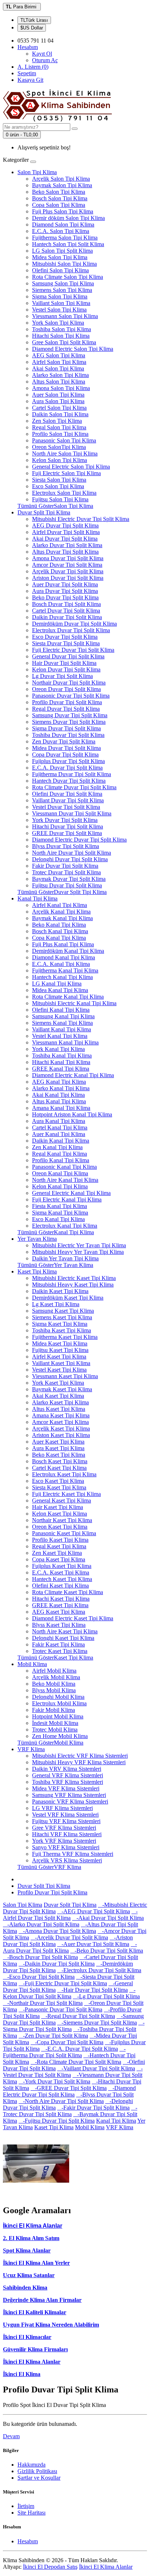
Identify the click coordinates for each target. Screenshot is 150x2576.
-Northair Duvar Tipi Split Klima (43, 2003)
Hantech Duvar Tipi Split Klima (69, 781)
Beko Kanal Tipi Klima (59, 925)
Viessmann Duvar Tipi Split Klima (72, 813)
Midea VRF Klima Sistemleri (66, 1788)
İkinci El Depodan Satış (50, 2567)
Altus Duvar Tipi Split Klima (65, 552)
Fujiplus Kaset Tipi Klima (62, 1566)
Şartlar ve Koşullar (39, 2478)
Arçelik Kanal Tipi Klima (61, 912)
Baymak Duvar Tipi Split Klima (69, 879)
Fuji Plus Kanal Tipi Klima (63, 944)
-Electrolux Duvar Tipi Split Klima (99, 1970)
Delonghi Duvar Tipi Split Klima (70, 859)
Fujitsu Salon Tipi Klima (60, 499)
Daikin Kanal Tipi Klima (61, 1141)
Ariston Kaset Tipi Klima (61, 1435)
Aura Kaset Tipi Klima (58, 1448)
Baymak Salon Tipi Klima (62, 185)
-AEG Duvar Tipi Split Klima (94, 1911)
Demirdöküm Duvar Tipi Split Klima (74, 624)
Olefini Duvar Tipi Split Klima (67, 794)
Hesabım (28, 2541)
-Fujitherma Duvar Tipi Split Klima (64, 2052)
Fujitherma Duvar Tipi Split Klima (72, 774)
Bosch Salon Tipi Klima (60, 198)
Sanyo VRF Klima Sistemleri (66, 1847)
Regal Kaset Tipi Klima (59, 1546)
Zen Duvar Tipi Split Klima (64, 741)
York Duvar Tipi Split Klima (65, 820)
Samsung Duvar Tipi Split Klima (70, 715)
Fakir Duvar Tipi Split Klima (65, 866)
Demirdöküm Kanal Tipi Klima (68, 951)
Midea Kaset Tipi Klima (60, 1343)
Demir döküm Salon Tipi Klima (68, 218)
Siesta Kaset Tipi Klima (59, 1487)
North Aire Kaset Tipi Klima (65, 1631)
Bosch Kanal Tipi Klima (60, 931)
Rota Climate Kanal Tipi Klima (68, 997)
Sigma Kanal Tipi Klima (60, 1213)
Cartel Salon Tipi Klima (59, 408)
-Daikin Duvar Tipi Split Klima (57, 1964)
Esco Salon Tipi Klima (58, 486)
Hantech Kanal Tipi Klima (62, 977)
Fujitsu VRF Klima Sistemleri (66, 1821)
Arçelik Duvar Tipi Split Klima (68, 571)
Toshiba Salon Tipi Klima (62, 329)
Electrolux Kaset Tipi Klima (64, 1474)
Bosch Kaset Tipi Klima (60, 1461)
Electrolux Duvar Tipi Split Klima (71, 630)
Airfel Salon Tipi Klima (59, 362)
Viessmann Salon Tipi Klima (65, 316)
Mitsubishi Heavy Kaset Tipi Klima (73, 1285)
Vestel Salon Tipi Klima (59, 310)
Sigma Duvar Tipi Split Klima (66, 728)
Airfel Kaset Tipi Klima (59, 1357)
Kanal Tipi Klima (37, 898)
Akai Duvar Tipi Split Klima (65, 539)
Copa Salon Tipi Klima (59, 205)
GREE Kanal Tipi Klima (61, 1069)
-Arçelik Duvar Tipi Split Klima (69, 1937)
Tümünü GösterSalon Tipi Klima (55, 506)
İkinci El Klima (22, 2374)
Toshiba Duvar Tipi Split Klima (68, 735)
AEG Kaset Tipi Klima (59, 1612)
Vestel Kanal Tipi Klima (60, 1036)
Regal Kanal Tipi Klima (60, 1154)
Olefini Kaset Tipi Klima (60, 1586)
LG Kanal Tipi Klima (57, 984)
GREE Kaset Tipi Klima (60, 1605)
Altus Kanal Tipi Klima (59, 1101)
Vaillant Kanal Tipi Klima (62, 1029)
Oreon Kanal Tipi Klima (60, 1173)
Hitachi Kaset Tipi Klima (61, 1599)
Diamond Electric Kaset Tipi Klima (73, 1618)
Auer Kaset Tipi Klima (58, 1442)
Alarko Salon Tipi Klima (60, 375)
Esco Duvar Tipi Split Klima (65, 637)
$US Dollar (32, 28)
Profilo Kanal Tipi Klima (61, 1160)
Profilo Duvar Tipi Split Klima (67, 702)
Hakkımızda (31, 2465)
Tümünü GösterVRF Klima (49, 1867)
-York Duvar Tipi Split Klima (54, 2081)
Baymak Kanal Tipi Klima (62, 918)
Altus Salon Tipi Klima (59, 382)
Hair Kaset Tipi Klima (58, 1507)
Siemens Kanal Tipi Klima (62, 1023)
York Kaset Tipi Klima (58, 1383)
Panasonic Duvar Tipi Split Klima (71, 696)
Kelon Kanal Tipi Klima (60, 1186)
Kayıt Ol (42, 54)
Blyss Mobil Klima (54, 1690)
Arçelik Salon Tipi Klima (61, 179)
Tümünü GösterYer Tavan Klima (55, 1265)
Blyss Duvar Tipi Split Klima (66, 846)
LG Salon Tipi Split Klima (62, 251)
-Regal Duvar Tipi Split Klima (78, 2016)
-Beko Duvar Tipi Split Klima (107, 1951)
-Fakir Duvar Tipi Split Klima (93, 2108)
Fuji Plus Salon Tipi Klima (63, 211)
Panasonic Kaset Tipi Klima (64, 1533)
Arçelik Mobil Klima (56, 1677)
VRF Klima (31, 1749)
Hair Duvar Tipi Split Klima (64, 663)
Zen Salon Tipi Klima (57, 421)
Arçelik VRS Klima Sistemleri (67, 1860)
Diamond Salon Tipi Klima (63, 224)
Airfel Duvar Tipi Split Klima (66, 532)
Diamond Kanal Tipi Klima (64, 957)
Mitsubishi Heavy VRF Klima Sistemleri (79, 1762)
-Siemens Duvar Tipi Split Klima (97, 2023)
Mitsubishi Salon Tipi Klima (64, 264)
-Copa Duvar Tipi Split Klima (67, 2042)
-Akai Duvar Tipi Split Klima (108, 1918)
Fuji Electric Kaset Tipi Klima (66, 1494)
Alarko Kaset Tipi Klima (60, 1402)
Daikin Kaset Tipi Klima (60, 1291)
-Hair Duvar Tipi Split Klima (92, 1990)
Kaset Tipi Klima (37, 1271)
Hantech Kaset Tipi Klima (62, 1579)
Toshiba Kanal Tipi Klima (62, 1056)
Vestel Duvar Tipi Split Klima (66, 807)
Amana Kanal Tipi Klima (61, 1108)
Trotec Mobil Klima (55, 1730)
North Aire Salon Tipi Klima (65, 454)
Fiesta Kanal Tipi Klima (60, 1206)
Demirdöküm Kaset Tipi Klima (68, 1298)
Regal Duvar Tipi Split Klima (66, 709)
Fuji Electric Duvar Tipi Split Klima (73, 650)
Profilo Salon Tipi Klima (60, 434)
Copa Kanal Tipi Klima (59, 938)
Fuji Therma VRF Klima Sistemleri (73, 1854)
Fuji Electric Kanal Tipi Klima (67, 1199)
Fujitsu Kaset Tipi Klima (60, 1350)
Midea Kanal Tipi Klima (60, 990)
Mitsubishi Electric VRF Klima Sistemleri (80, 1756)
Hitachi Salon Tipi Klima (61, 336)
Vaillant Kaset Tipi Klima (61, 1363)
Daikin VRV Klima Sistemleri (67, 1769)
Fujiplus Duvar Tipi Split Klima (68, 761)
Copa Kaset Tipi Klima (59, 1559)
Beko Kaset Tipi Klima (59, 1455)
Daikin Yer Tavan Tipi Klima (65, 1258)
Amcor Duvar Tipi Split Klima (67, 565)
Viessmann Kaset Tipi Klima (65, 1376)
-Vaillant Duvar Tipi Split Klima (96, 2068)
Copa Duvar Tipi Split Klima (65, 755)
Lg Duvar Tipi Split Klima (62, 676)
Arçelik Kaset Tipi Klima (61, 1429)
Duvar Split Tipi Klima (44, 512)
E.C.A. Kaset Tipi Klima (61, 1572)
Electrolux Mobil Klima (59, 1703)
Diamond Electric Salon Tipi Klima (73, 349)
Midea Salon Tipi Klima (60, 257)
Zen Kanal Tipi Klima (57, 1147)
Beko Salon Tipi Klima (59, 192)
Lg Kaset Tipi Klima (56, 1304)
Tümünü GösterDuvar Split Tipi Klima (62, 892)
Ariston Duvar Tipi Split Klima (68, 578)
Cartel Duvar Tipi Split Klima (66, 611)
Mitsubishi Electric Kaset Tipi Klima (74, 1278)
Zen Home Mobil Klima (60, 1736)
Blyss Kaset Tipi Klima (59, 1625)
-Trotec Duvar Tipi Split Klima (70, 2111)
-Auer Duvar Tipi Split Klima (93, 1944)
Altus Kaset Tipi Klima (59, 1409)
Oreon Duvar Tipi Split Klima (66, 689)
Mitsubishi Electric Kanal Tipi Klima (74, 1003)
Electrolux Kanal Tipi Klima (65, 1226)
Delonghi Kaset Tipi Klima (63, 1638)
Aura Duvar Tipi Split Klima (65, 591)
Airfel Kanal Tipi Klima (60, 905)
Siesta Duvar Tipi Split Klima (66, 643)
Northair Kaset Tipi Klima (62, 1520)
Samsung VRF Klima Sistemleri (69, 1795)
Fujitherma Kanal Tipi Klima (65, 970)
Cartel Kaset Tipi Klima (59, 1468)
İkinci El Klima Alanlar (32, 2362)
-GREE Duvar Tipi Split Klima (69, 2088)
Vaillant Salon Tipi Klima (61, 303)
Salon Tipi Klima (37, 172)
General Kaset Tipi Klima (62, 1500)
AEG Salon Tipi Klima (59, 355)
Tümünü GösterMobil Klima (50, 1743)
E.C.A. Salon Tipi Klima (61, 231)
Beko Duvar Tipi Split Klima (65, 597)
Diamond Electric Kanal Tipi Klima (73, 1075)
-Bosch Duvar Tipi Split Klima (40, 1957)
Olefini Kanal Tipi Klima (61, 1010)
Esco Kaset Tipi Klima (58, 1481)
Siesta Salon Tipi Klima (59, 480)
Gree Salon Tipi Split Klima (64, 342)
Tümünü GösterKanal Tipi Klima (56, 1232)
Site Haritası (31, 2513)
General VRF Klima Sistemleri (68, 1775)
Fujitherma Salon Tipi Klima (65, 238)
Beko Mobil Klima (54, 1684)
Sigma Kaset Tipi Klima (60, 1324)
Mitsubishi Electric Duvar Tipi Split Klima (81, 519)
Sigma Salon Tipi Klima (60, 296)
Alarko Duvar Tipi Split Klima (67, 545)
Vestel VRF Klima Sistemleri (65, 1815)
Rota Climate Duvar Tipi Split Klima (74, 787)
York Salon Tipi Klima (58, 323)
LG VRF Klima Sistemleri (62, 1808)
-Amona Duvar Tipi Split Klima (57, 1931)
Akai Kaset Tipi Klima (58, 1396)
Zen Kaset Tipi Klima (57, 1553)
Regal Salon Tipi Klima (59, 427)
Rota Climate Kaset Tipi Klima (68, 1592)
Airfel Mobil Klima (54, 1671)
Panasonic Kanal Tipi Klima (64, 1167)
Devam (11, 2436)
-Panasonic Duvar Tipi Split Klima (60, 2009)
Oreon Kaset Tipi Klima (60, 1527)
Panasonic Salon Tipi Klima (64, 440)
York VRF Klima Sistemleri (64, 1841)
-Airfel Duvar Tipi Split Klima (70, 1915)
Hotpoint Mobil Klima (58, 1716)
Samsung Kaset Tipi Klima (63, 1311)
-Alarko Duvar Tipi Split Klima (41, 1924)
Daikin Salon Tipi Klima (60, 414)
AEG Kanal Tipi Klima (59, 1082)
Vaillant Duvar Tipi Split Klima (68, 800)
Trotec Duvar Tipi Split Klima (66, 872)
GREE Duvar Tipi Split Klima (67, 833)
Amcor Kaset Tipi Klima (60, 1422)
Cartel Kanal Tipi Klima (60, 1127)
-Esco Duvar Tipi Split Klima (39, 1977)
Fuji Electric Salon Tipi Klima (66, 473)
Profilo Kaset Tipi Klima (60, 1540)
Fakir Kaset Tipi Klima (58, 1644)
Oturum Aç (45, 60)
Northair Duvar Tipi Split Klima (69, 683)
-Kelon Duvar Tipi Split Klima (69, 1993)
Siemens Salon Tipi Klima (62, 290)
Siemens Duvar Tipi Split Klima (69, 722)
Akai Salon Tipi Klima (58, 368)
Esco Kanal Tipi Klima (58, 1219)
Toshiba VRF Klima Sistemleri (68, 1782)
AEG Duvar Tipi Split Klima (65, 525)
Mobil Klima (32, 1664)
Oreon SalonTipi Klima (59, 447)
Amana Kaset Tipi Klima (61, 1415)
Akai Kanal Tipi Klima (58, 1095)
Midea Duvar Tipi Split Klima (66, 748)
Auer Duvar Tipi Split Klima (65, 584)
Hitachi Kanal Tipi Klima (61, 1062)
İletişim (26, 2506)
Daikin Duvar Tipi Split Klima (67, 617)
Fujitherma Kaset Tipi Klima (65, 1337)
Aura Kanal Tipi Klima (59, 1121)
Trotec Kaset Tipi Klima (60, 1651)
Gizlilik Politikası (37, 2471)
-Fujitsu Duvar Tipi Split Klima (57, 2121)
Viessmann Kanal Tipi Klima (65, 1042)
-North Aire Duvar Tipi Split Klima (61, 2101)
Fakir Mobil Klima (54, 1710)
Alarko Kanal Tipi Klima (61, 1088)
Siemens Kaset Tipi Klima (62, 1317)
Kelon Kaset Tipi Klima (60, 1514)
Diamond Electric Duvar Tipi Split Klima (79, 840)
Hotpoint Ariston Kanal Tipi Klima (72, 1114)
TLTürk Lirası (34, 20)
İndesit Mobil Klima (55, 1723)
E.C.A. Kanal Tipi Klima (61, 964)
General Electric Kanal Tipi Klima (71, 1193)
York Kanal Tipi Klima (58, 1049)
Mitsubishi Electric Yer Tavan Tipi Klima (79, 1245)
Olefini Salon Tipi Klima (60, 270)
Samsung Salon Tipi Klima (63, 283)
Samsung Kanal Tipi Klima (63, 1016)
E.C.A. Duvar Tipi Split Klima (67, 768)
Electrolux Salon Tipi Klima (64, 493)
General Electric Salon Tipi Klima (71, 467)
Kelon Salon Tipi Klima (60, 460)
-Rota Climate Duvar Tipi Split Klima (76, 2062)
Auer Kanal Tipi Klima (59, 1134)
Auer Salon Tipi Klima (58, 395)
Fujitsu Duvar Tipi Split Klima (67, 885)
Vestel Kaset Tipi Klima (59, 1370)
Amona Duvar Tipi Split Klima (68, 558)
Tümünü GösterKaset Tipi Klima (55, 1658)
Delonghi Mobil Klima (58, 1697)
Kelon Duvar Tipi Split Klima (66, 669)
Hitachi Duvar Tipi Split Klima (68, 826)
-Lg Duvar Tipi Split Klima (106, 1996)
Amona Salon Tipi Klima (61, 388)
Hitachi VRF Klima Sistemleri (67, 1834)
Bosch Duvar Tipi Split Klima (66, 604)
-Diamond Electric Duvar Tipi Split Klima (69, 2091)
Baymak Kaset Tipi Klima (62, 1389)
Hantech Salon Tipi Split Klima (68, 244)
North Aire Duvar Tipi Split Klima (72, 853)
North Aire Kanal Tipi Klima (65, 1180)
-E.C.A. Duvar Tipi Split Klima (80, 2049)
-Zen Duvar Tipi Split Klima (53, 2036)
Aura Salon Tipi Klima (58, 401)
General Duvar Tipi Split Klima (68, 656)
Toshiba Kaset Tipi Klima (62, 1330)
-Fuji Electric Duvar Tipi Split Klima (63, 1983)
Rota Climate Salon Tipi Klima (68, 277)
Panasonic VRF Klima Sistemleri (70, 1801)
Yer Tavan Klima (37, 1239)
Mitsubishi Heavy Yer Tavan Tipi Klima (78, 1252)
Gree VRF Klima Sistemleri (64, 1828)
